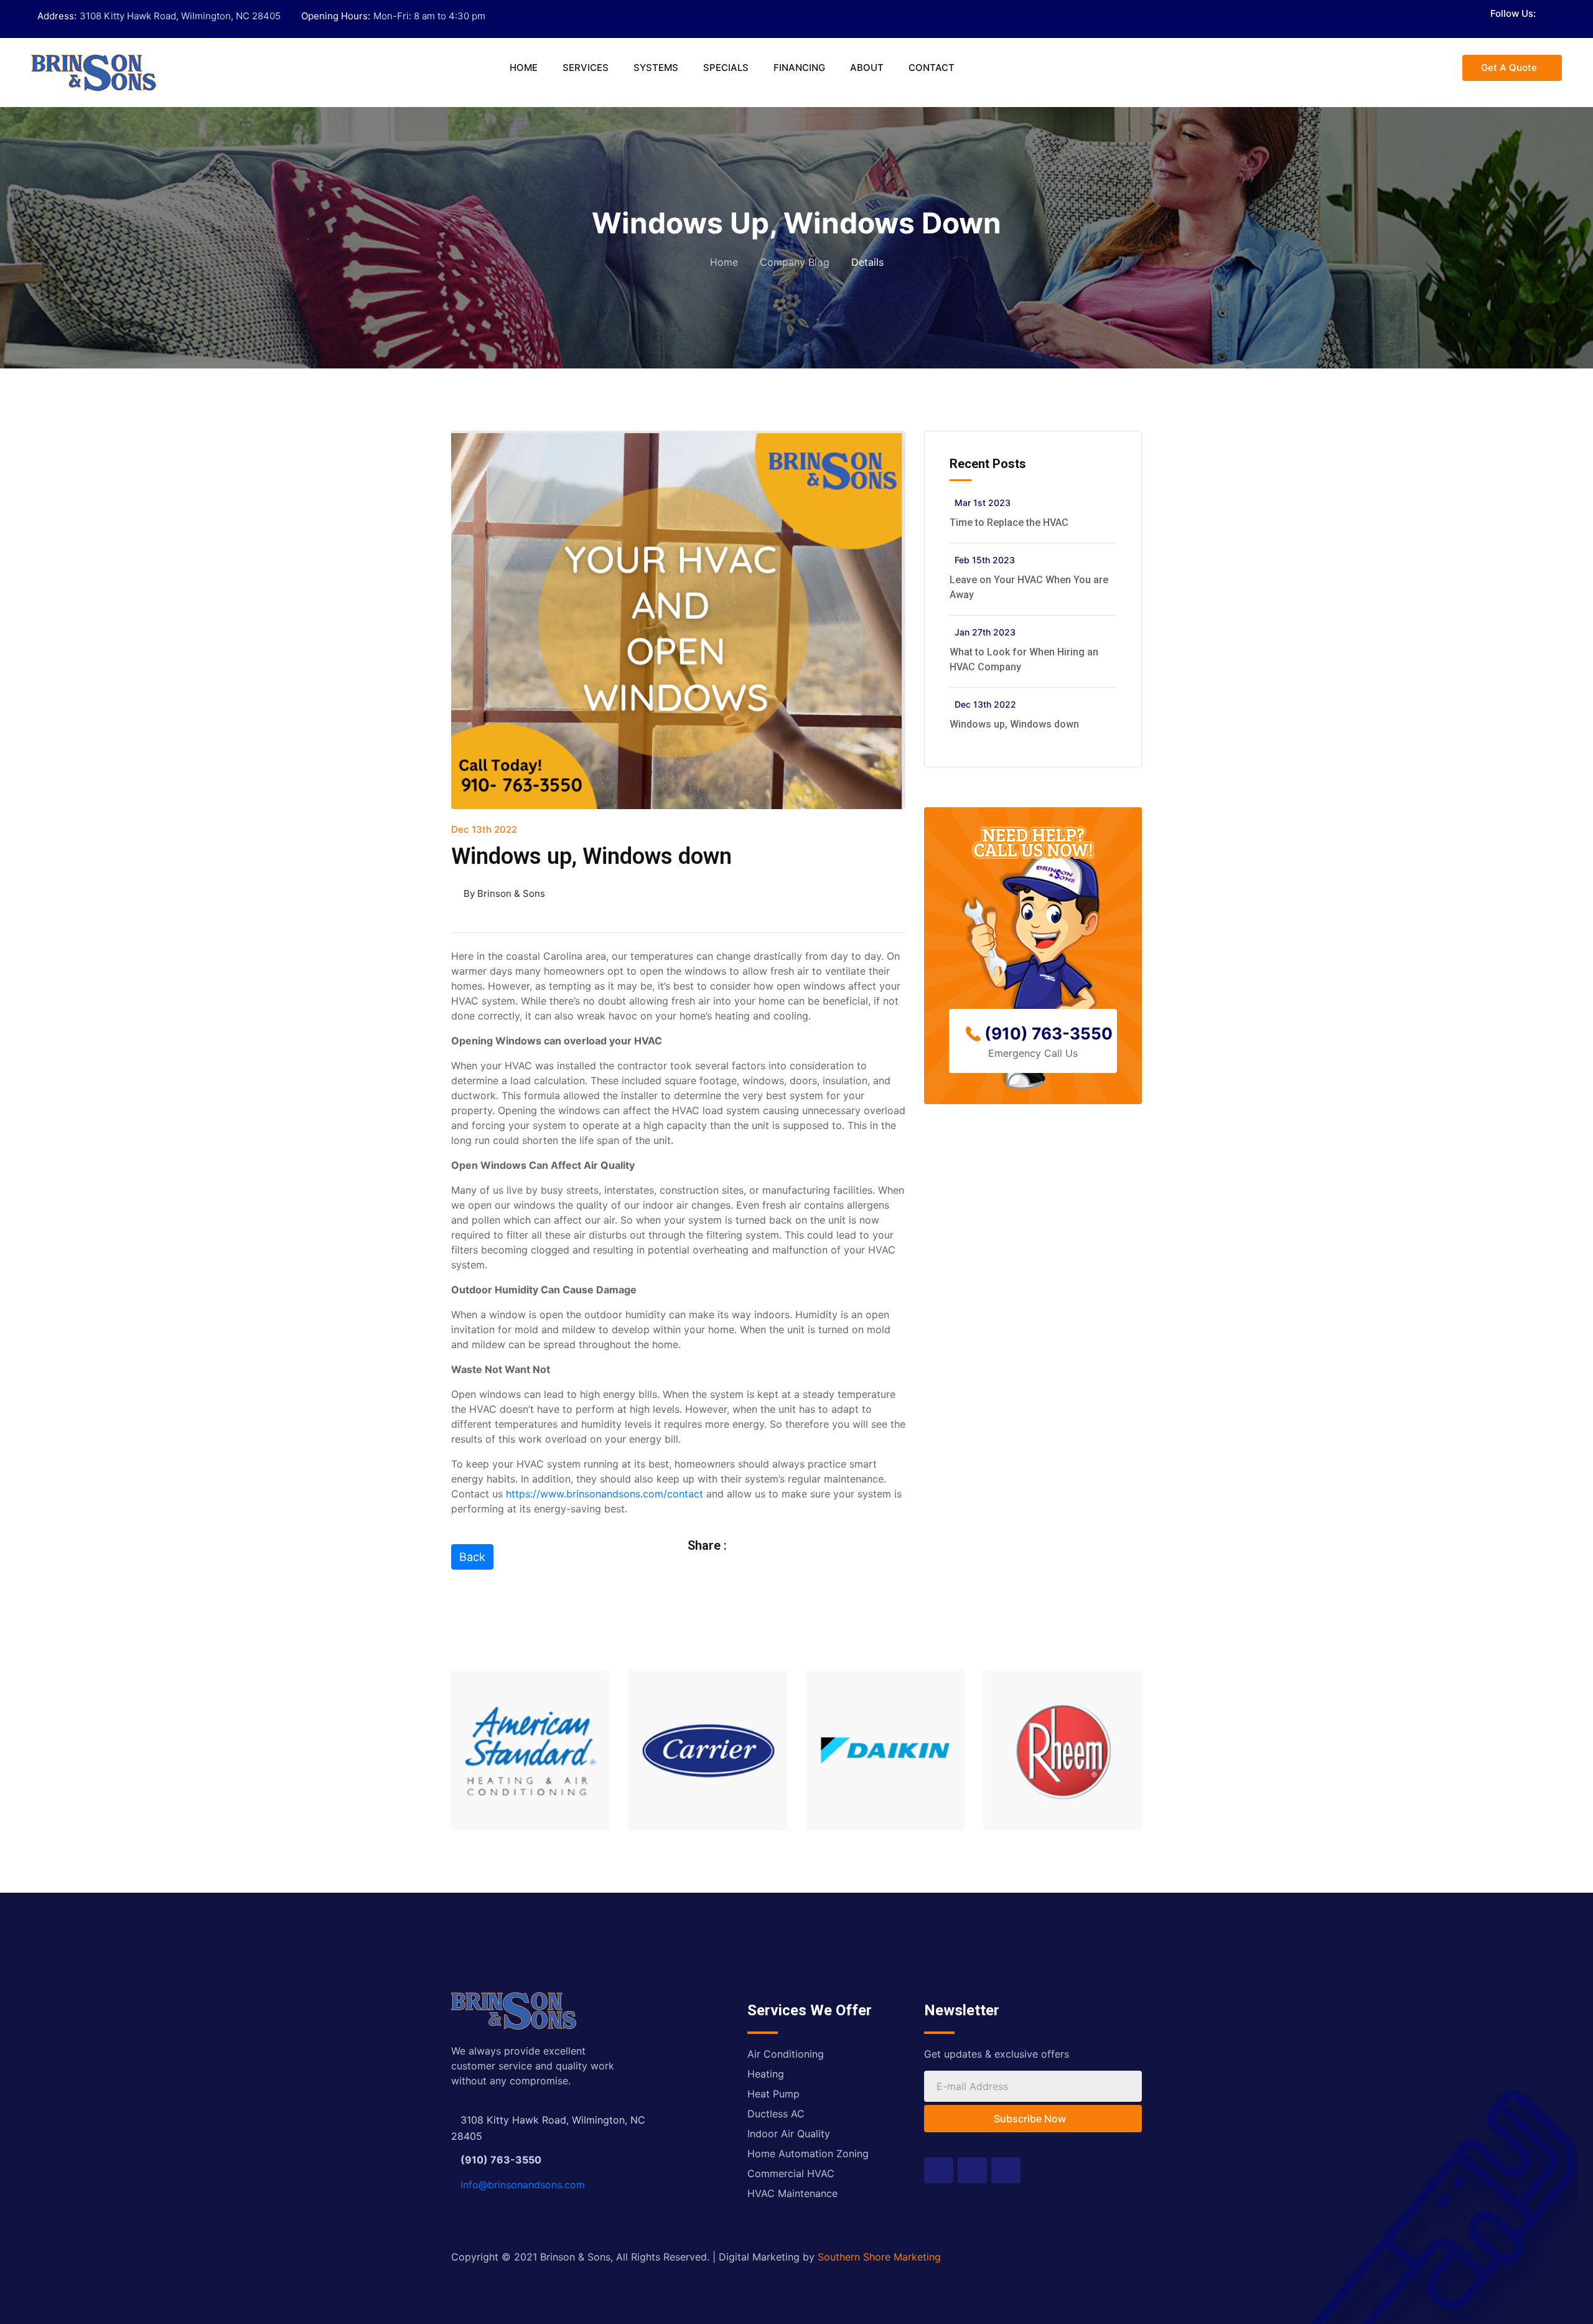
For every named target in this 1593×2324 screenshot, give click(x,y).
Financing (799, 68)
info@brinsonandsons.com (523, 2185)
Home (524, 68)
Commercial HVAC (791, 2173)
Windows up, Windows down (1014, 724)
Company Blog (795, 262)
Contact (932, 68)
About (867, 68)
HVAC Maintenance (792, 2193)
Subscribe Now (1030, 2119)
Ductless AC (776, 2114)
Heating (766, 2074)
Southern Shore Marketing (879, 2257)
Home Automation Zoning (808, 2153)
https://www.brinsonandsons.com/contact (605, 1494)
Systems (656, 68)
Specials (726, 68)
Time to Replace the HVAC (1009, 522)
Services (586, 68)
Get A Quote (1509, 68)
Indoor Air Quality (789, 2134)
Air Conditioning (786, 2054)
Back (472, 1557)
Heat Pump (773, 2094)
